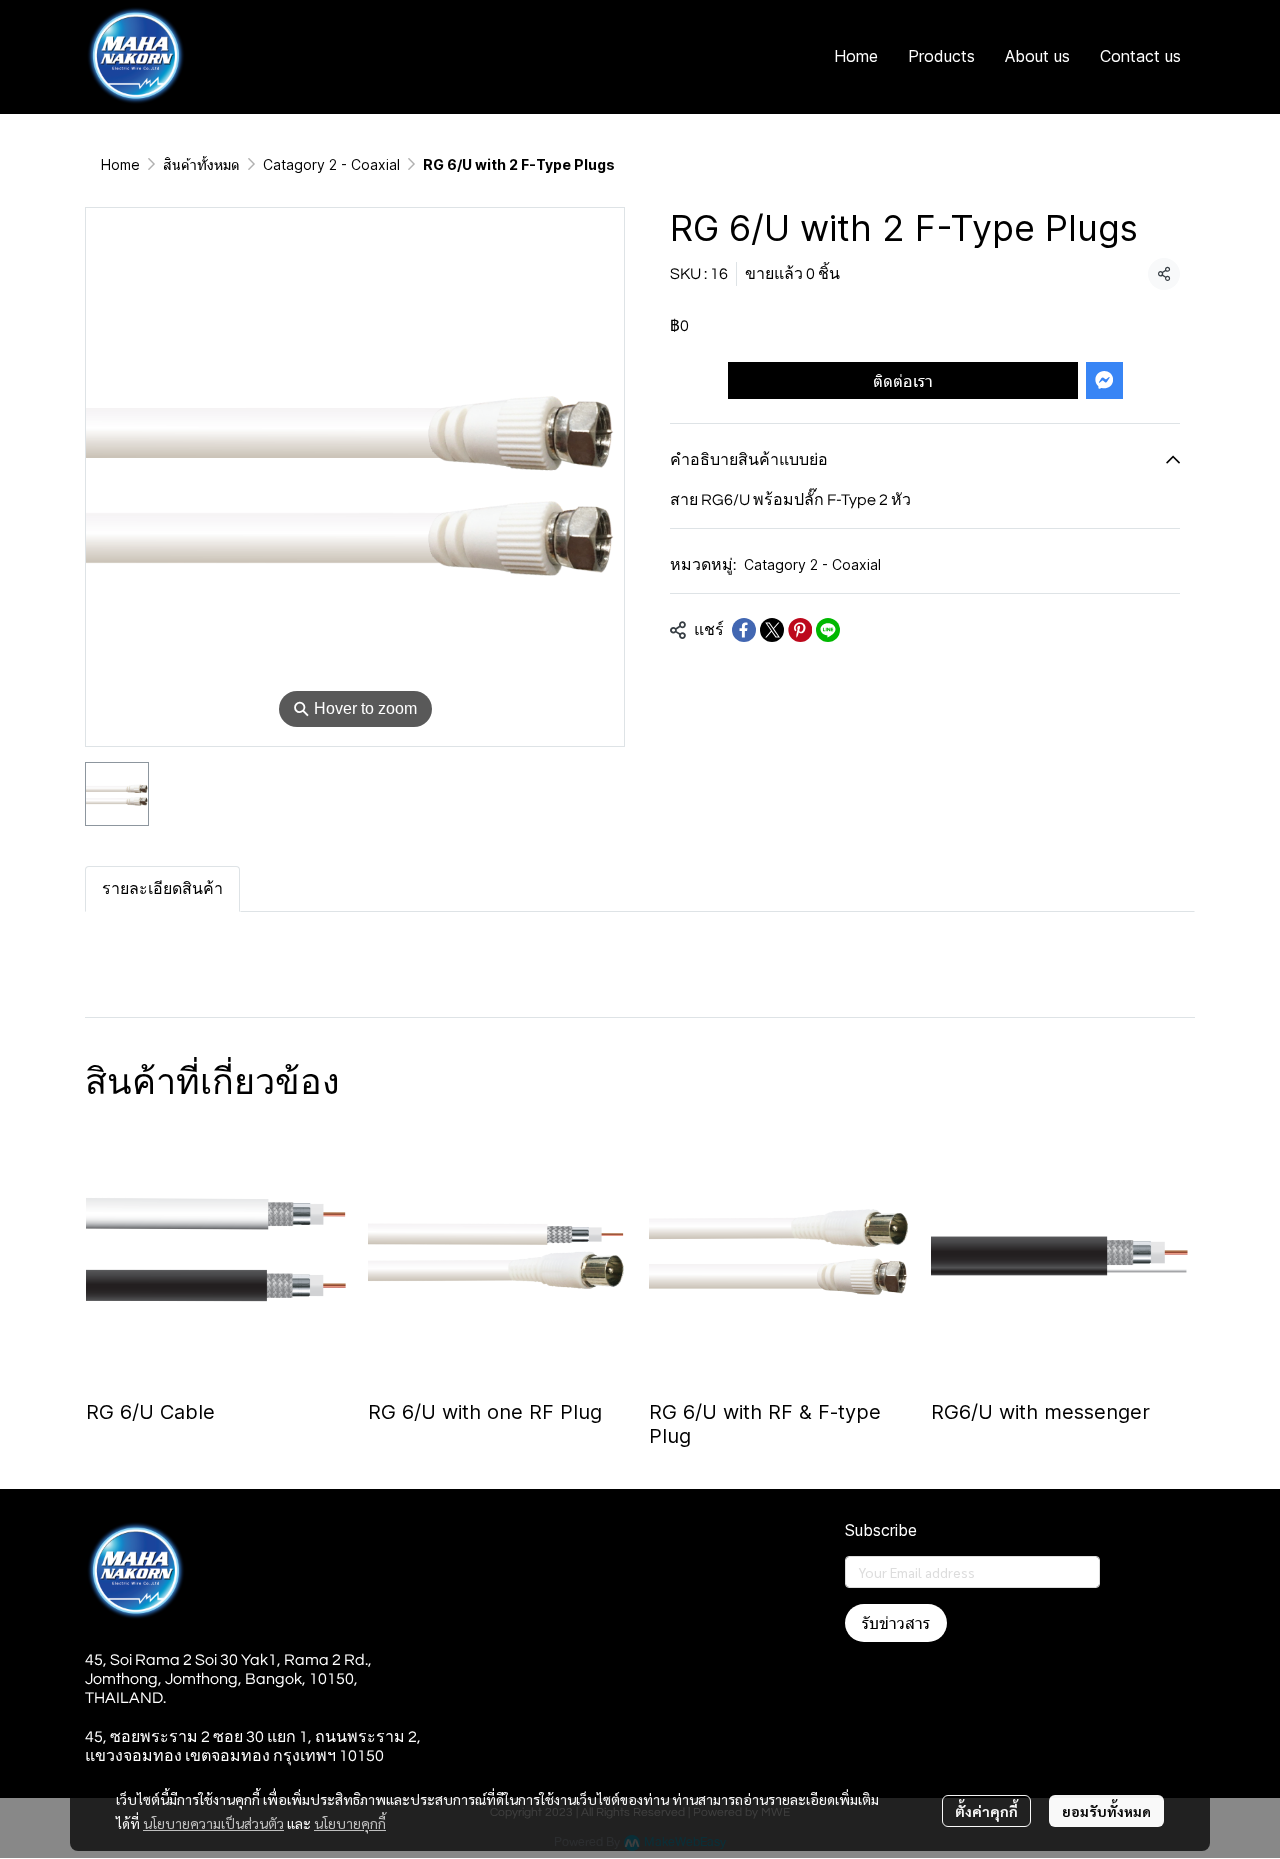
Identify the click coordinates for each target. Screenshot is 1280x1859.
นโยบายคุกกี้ (350, 1823)
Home (120, 164)
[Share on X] (772, 630)
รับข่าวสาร (896, 1622)
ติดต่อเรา (903, 380)
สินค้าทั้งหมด (201, 164)
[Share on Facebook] (744, 630)
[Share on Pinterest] (800, 630)
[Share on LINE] (828, 630)
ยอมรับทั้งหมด (1106, 1811)
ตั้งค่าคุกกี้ (986, 1811)
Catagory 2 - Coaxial (331, 164)
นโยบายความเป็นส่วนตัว (213, 1823)
